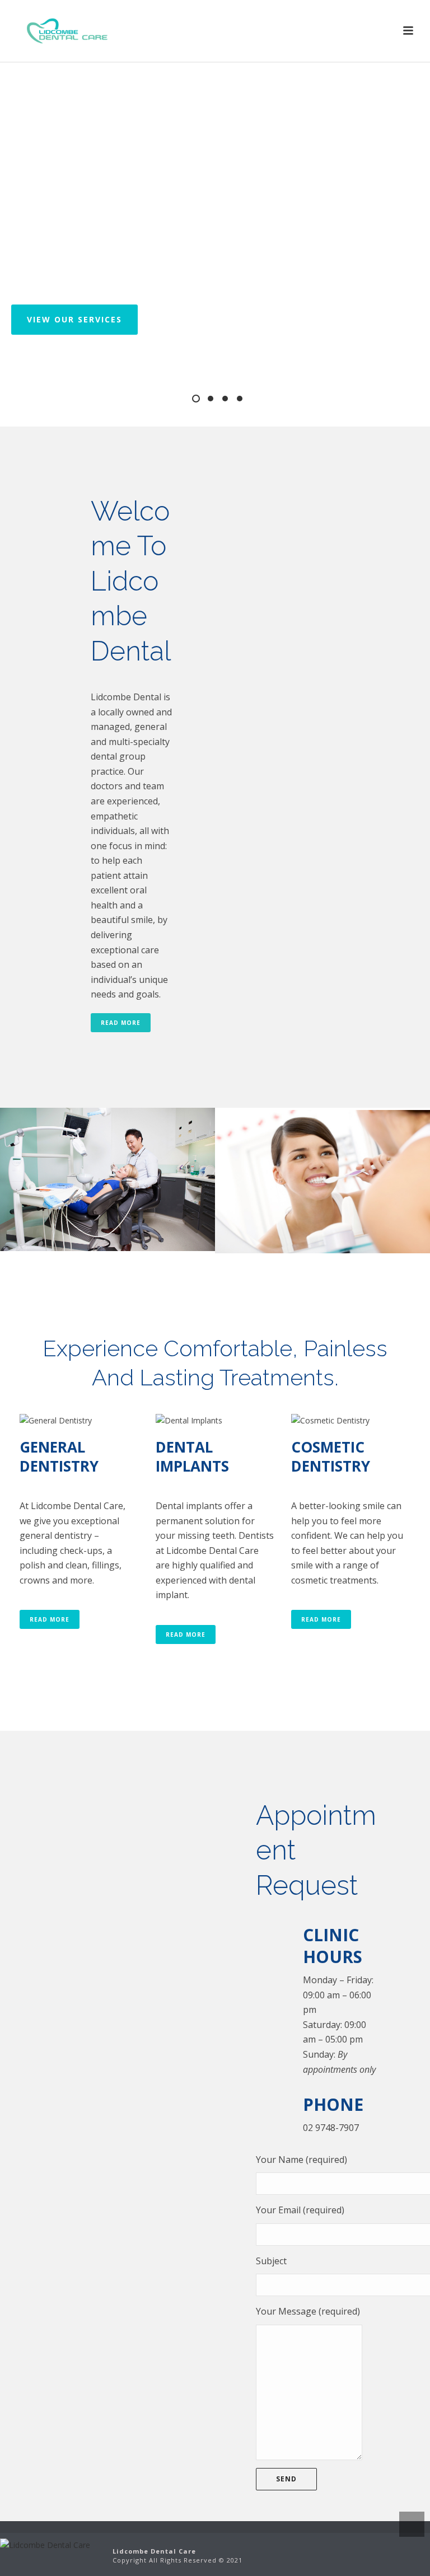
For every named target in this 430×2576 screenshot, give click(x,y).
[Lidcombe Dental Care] (45, 2544)
